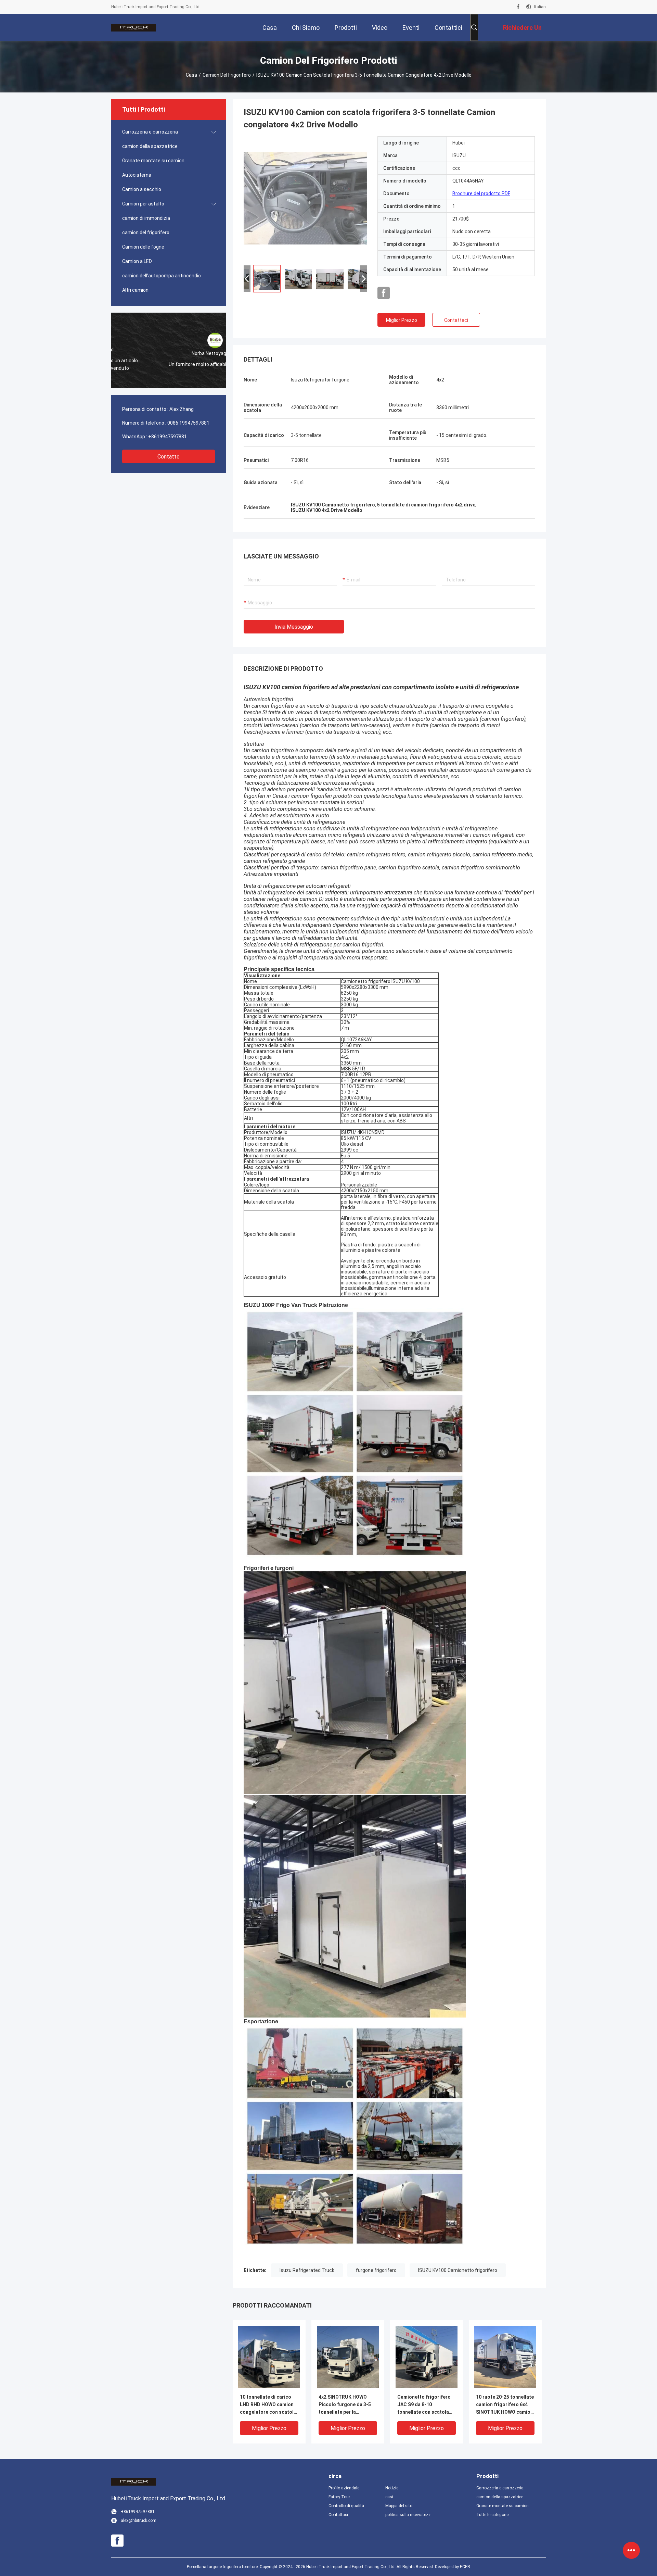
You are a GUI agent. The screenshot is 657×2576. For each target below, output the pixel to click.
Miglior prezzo (402, 320)
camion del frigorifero (227, 75)
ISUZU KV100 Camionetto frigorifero (458, 2270)
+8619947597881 (168, 437)
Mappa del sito (399, 2506)
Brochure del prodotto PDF (481, 193)
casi (389, 2497)
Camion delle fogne (143, 247)
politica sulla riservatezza (408, 2515)
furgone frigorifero (376, 2270)
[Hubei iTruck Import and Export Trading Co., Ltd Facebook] (518, 7)
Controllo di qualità (346, 2506)
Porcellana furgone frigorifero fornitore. (223, 2567)
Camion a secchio (142, 189)
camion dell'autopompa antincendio (162, 276)
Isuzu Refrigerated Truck (307, 2270)
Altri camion (135, 290)
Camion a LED (137, 261)
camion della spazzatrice (150, 146)
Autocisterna (137, 175)
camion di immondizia (146, 218)
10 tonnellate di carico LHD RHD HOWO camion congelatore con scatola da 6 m (268, 2405)
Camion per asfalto (143, 204)
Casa (191, 75)
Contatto (169, 457)
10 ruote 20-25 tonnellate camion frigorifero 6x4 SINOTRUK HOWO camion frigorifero (505, 2405)
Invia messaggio (294, 627)
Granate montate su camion (153, 161)
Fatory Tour (339, 2497)
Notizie (392, 2488)
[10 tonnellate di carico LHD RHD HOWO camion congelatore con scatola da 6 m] (269, 2357)
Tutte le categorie (492, 2515)
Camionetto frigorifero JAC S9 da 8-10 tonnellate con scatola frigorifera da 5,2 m (424, 2405)
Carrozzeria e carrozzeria (150, 132)
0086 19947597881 (188, 423)
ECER (465, 2567)
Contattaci (456, 320)
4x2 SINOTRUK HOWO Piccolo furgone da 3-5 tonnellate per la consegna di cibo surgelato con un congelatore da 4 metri (345, 2405)
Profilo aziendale (344, 2488)
